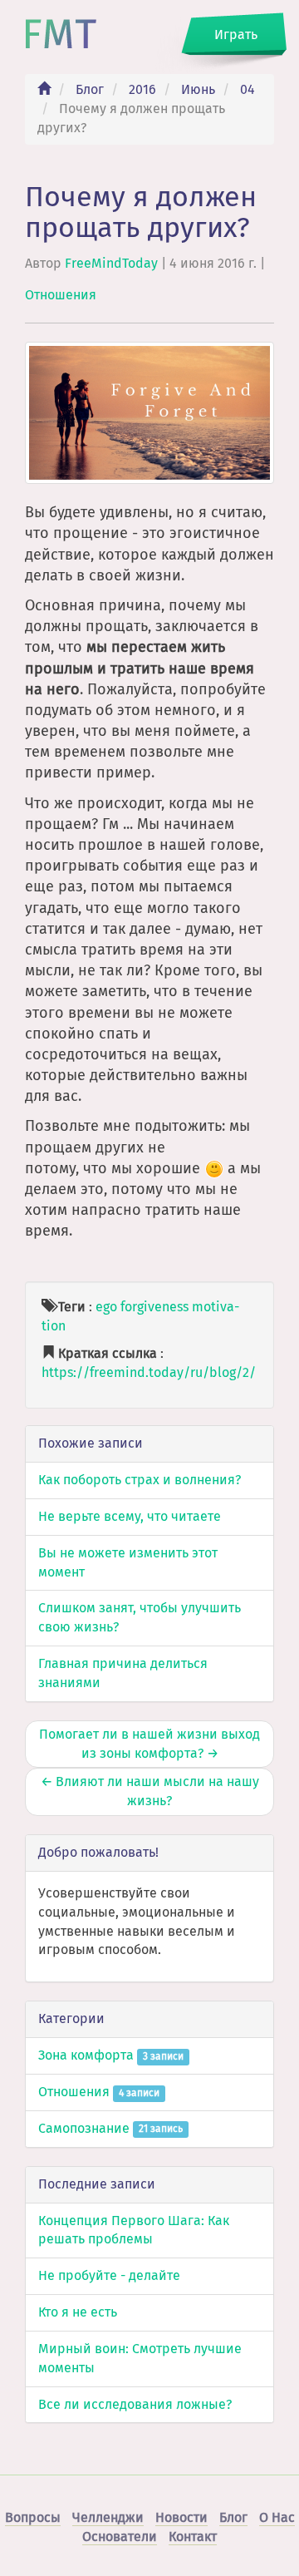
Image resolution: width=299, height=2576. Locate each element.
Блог (90, 89)
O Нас (277, 2517)
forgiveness (154, 1307)
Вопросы (33, 2517)
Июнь (198, 89)
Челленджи (108, 2517)
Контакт (193, 2537)
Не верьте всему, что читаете (130, 1516)
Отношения (61, 295)
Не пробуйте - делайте (109, 2275)
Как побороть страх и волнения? (140, 1480)
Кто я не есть (78, 2312)
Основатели (120, 2537)
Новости (181, 2517)
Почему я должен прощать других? (141, 212)
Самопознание (110, 2128)
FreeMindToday (111, 263)
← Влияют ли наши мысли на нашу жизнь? (150, 1791)
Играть (236, 35)
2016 (142, 89)
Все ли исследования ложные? (135, 2404)
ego (106, 1307)
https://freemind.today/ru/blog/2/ (149, 1372)
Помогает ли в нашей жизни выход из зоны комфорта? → (149, 1744)
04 (248, 89)
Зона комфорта (111, 2055)
